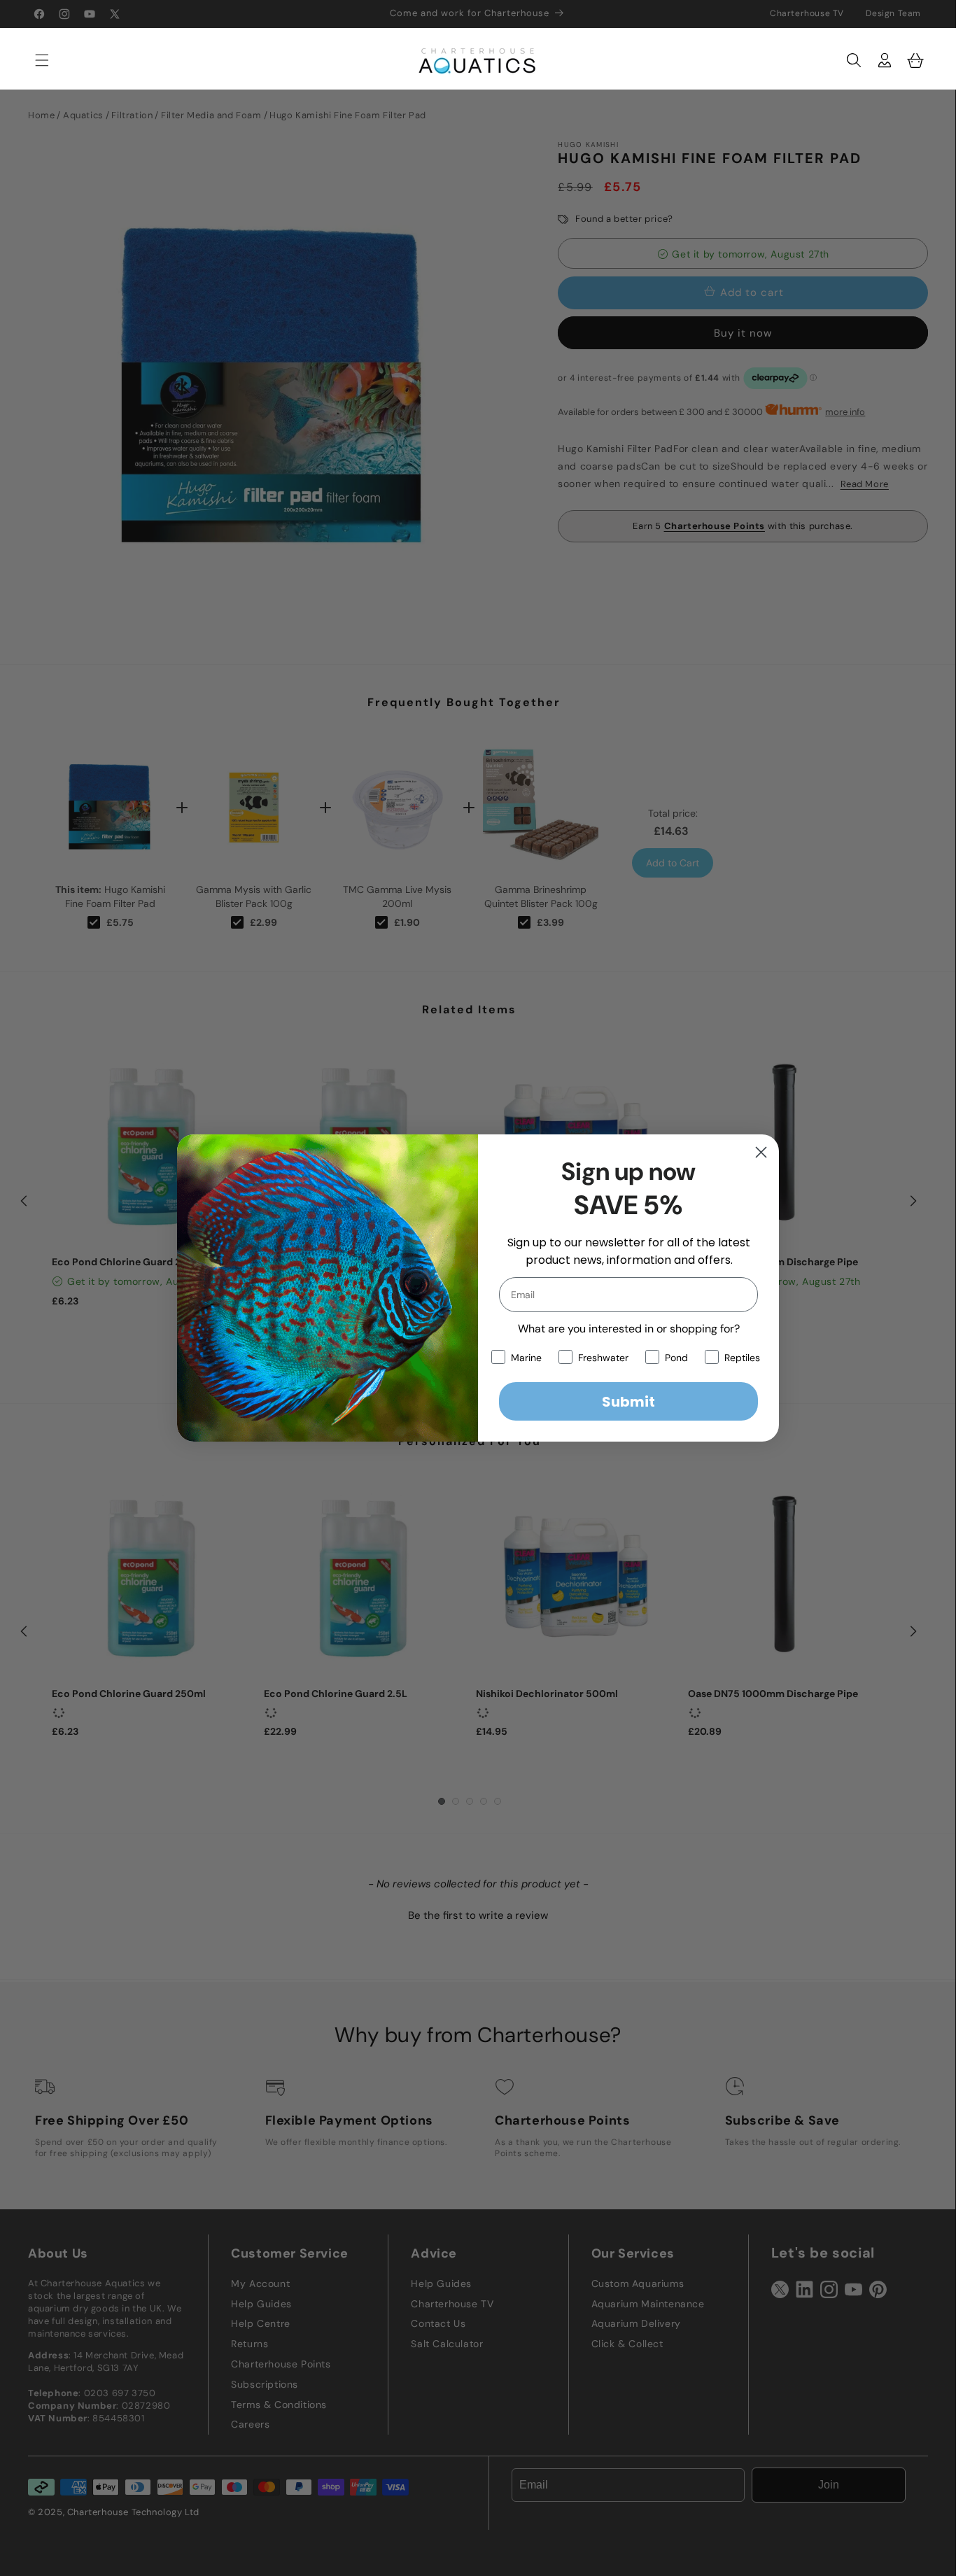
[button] (35, 60)
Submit (628, 1402)
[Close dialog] (761, 1152)
